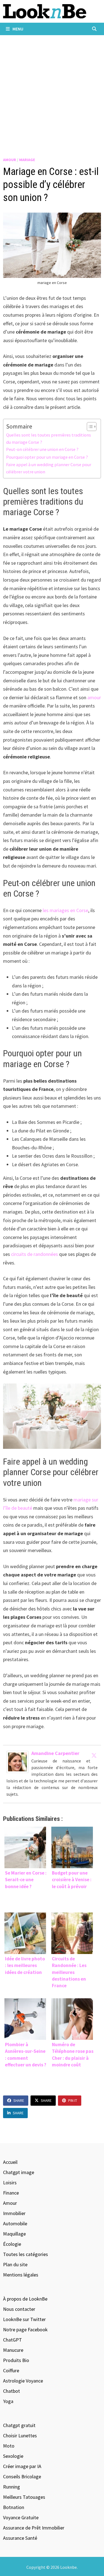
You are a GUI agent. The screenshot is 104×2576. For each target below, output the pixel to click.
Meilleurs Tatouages (24, 2497)
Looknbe (69, 2567)
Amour (10, 160)
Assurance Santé (20, 2538)
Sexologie (13, 2456)
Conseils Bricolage (22, 2476)
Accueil (10, 2162)
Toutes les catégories (26, 2254)
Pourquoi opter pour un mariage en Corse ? (47, 457)
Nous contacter (19, 2309)
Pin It (73, 2100)
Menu (17, 29)
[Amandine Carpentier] (17, 1761)
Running (12, 2487)
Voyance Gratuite (21, 2517)
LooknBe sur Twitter (24, 2319)
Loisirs (10, 2183)
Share (19, 2100)
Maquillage (14, 2234)
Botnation (14, 2507)
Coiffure (11, 2370)
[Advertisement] (52, 90)
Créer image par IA (22, 2466)
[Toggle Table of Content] (89, 427)
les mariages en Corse (65, 910)
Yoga (8, 2401)
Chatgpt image (19, 2172)
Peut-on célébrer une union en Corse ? (42, 449)
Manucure (13, 2350)
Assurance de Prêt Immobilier (34, 2528)
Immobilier (14, 2213)
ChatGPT (12, 2340)
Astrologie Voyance (23, 2381)
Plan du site (15, 2264)
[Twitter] (94, 1755)
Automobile (15, 2223)
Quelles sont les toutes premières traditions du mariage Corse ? (49, 438)
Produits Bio (16, 2360)
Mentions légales (21, 2275)
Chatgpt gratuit (19, 2425)
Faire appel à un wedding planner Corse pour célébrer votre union (49, 468)
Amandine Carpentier (55, 1753)
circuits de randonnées (35, 1254)
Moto (9, 2446)
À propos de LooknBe (25, 2299)
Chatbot (12, 2391)
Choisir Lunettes (20, 2436)
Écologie (12, 2244)
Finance (11, 2193)
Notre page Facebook (25, 2330)
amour (94, 697)
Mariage (27, 160)
